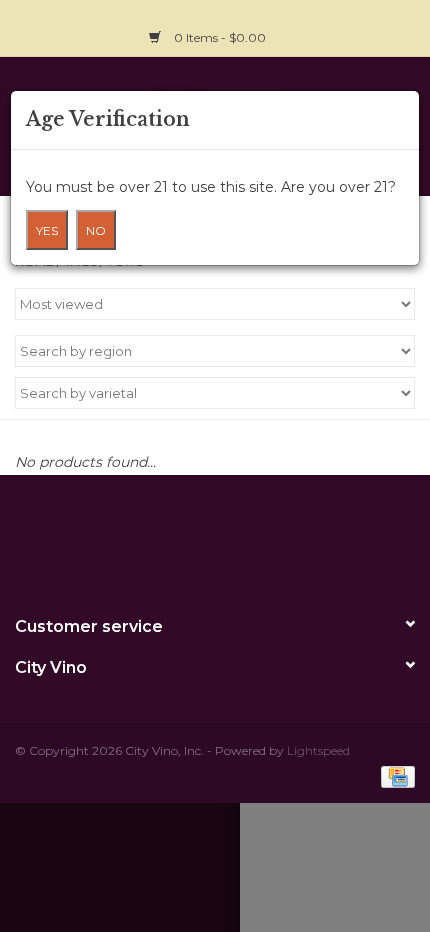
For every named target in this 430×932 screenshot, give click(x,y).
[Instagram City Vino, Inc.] (399, 26)
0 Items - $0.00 (220, 37)
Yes (47, 230)
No (96, 230)
